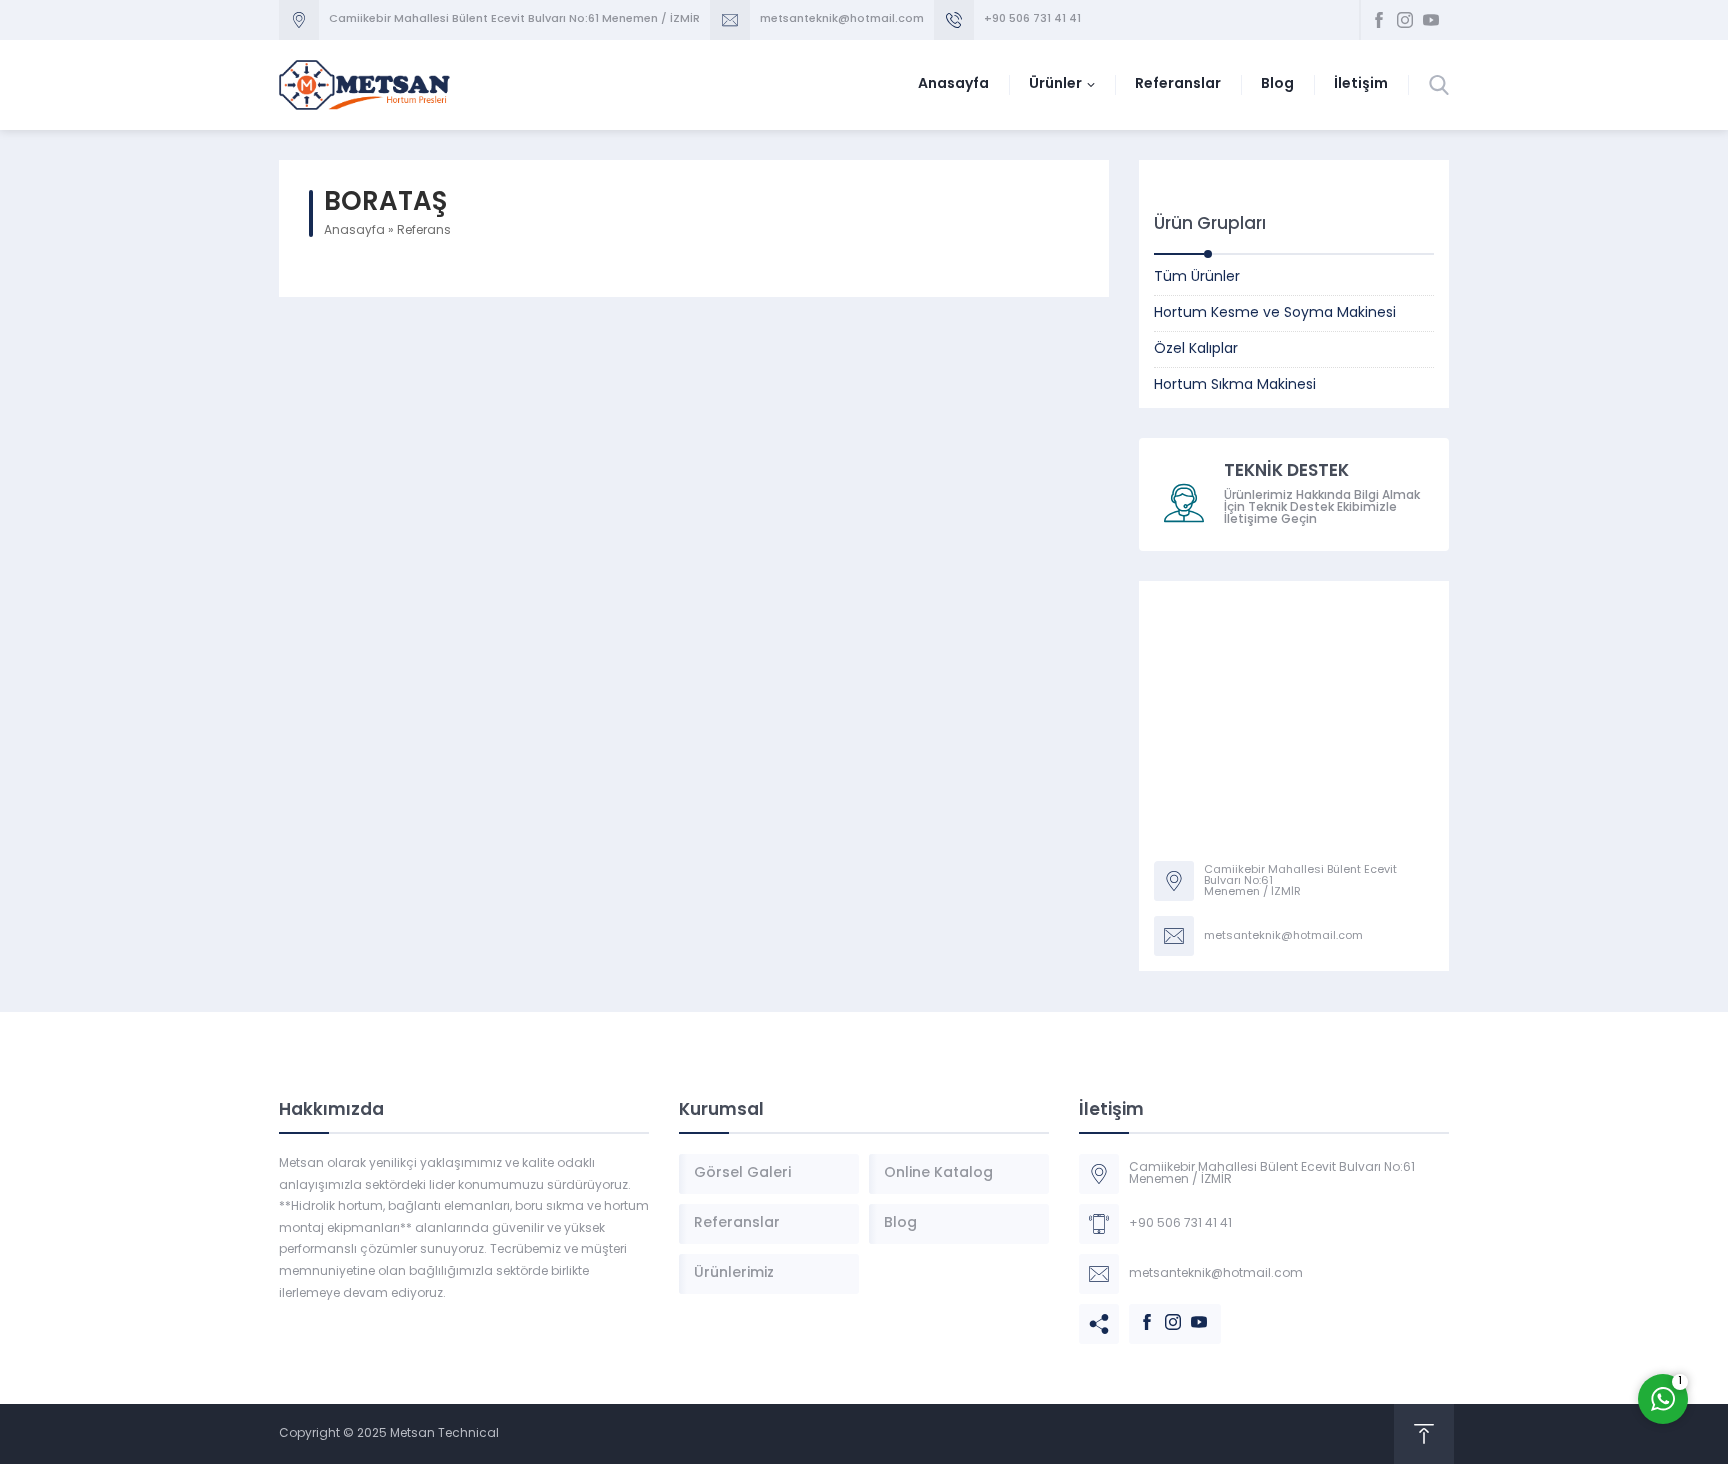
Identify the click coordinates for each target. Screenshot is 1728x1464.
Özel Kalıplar (1196, 349)
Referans (424, 231)
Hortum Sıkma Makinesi (1235, 385)
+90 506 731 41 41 (1032, 19)
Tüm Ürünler (1197, 277)
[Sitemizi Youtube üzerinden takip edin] (1431, 20)
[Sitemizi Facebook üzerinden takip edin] (1379, 20)
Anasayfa (354, 231)
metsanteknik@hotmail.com (842, 19)
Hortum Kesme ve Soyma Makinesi (1275, 313)
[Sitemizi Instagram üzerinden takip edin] (1405, 20)
